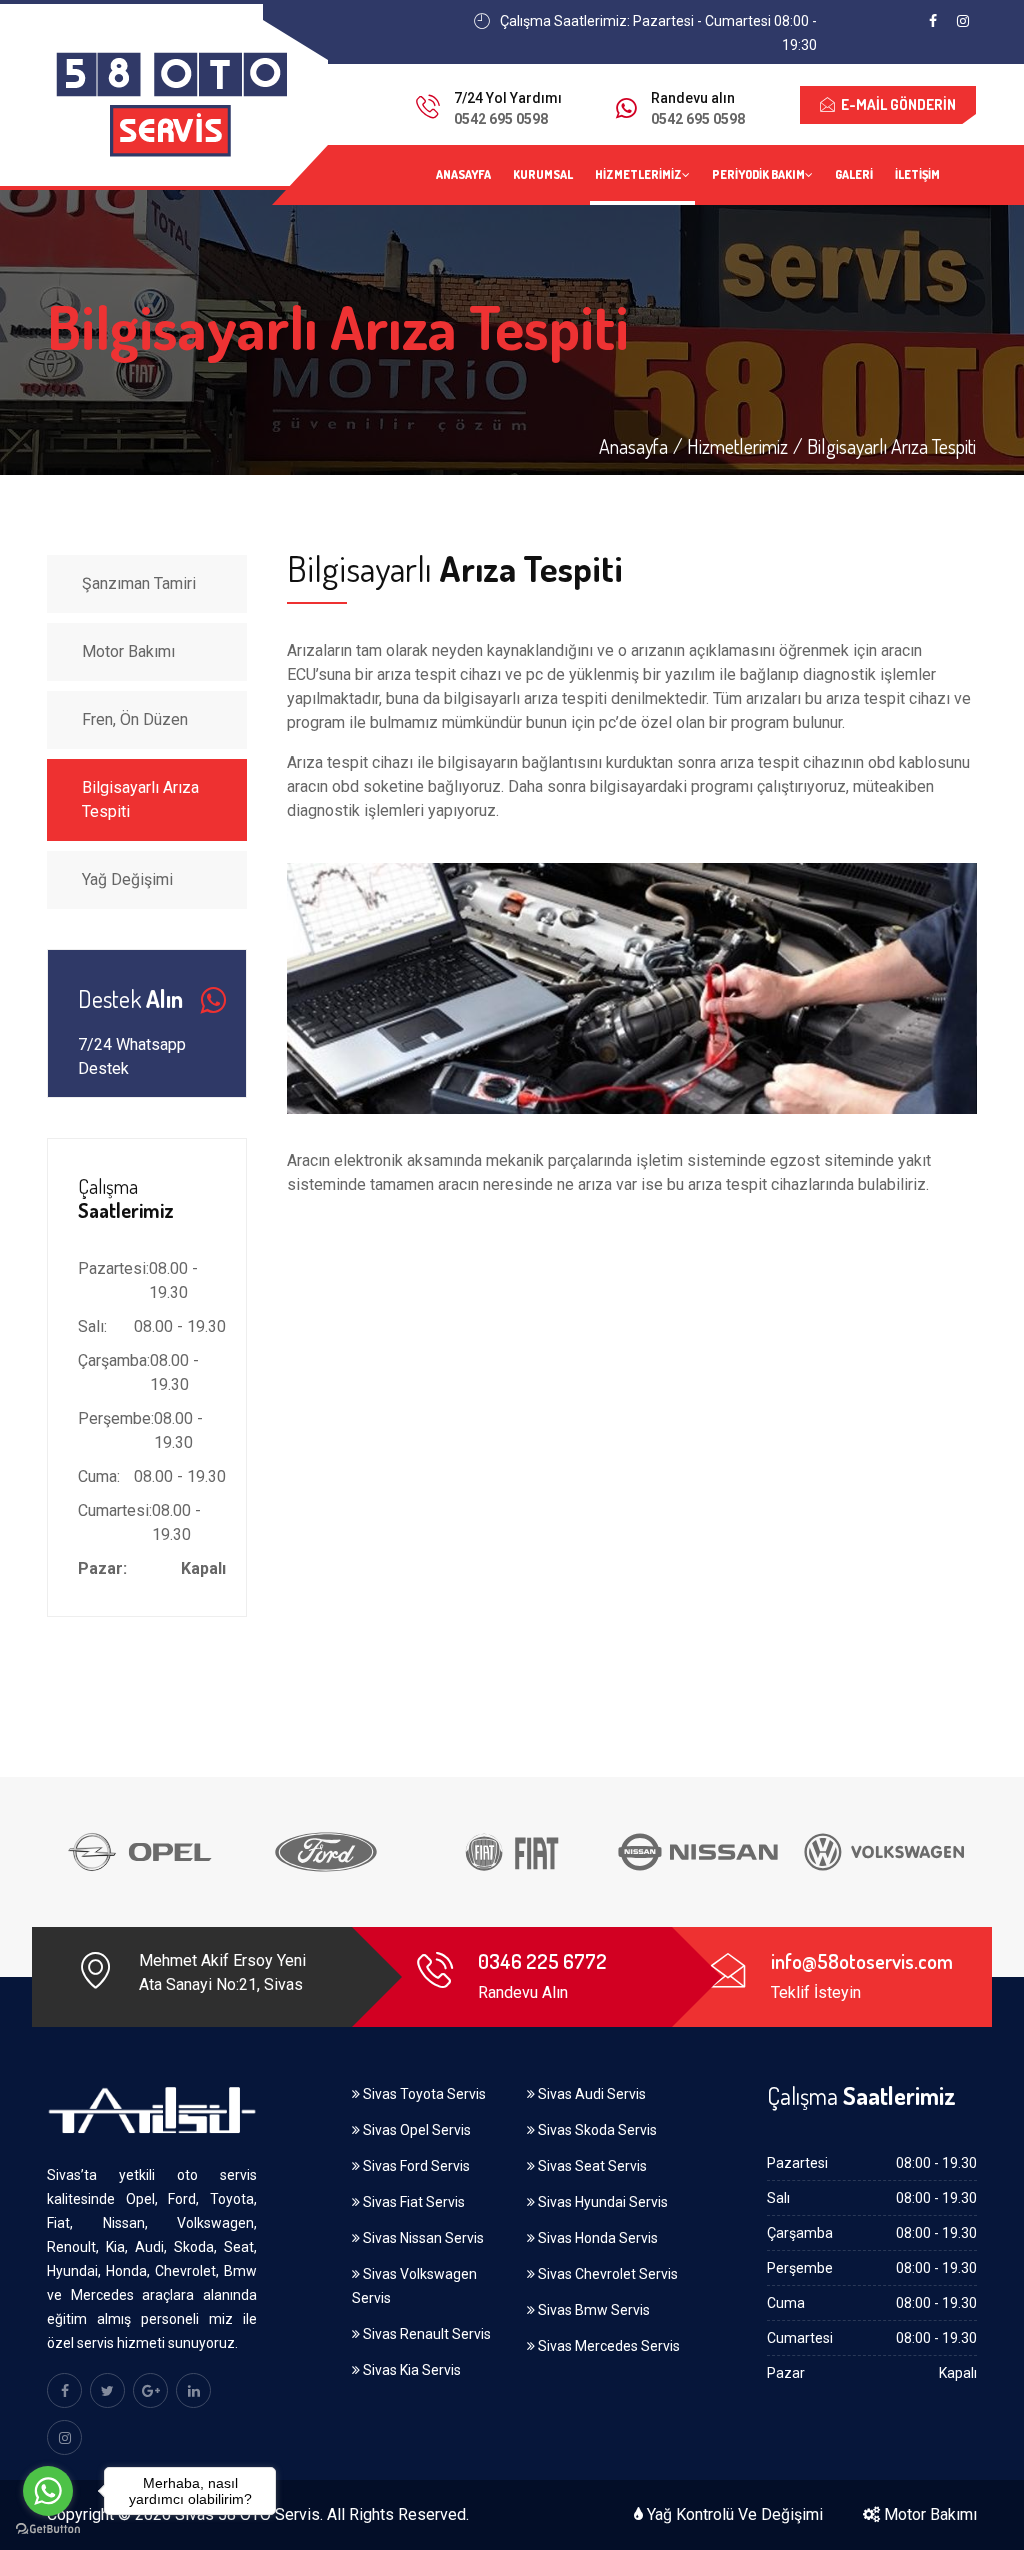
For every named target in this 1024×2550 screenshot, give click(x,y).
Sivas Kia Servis (410, 2370)
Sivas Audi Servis (590, 2094)
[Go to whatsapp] (48, 2491)
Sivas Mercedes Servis (607, 2346)
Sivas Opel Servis (415, 2130)
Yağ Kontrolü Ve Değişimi (733, 2514)
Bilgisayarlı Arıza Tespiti (140, 799)
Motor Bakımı (128, 651)
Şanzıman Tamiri (139, 583)
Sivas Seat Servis (591, 2166)
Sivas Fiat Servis (412, 2202)
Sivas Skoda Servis (596, 2130)
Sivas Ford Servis (415, 2166)
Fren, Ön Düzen (135, 719)
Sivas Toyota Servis (423, 2094)
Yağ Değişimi (127, 879)
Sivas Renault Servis (425, 2334)
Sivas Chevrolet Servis (606, 2274)
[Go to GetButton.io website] (48, 2529)
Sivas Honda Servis (596, 2238)
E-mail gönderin (895, 104)
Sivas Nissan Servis (422, 2238)
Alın (130, 999)
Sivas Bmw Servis (592, 2310)
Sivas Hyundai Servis (601, 2202)
